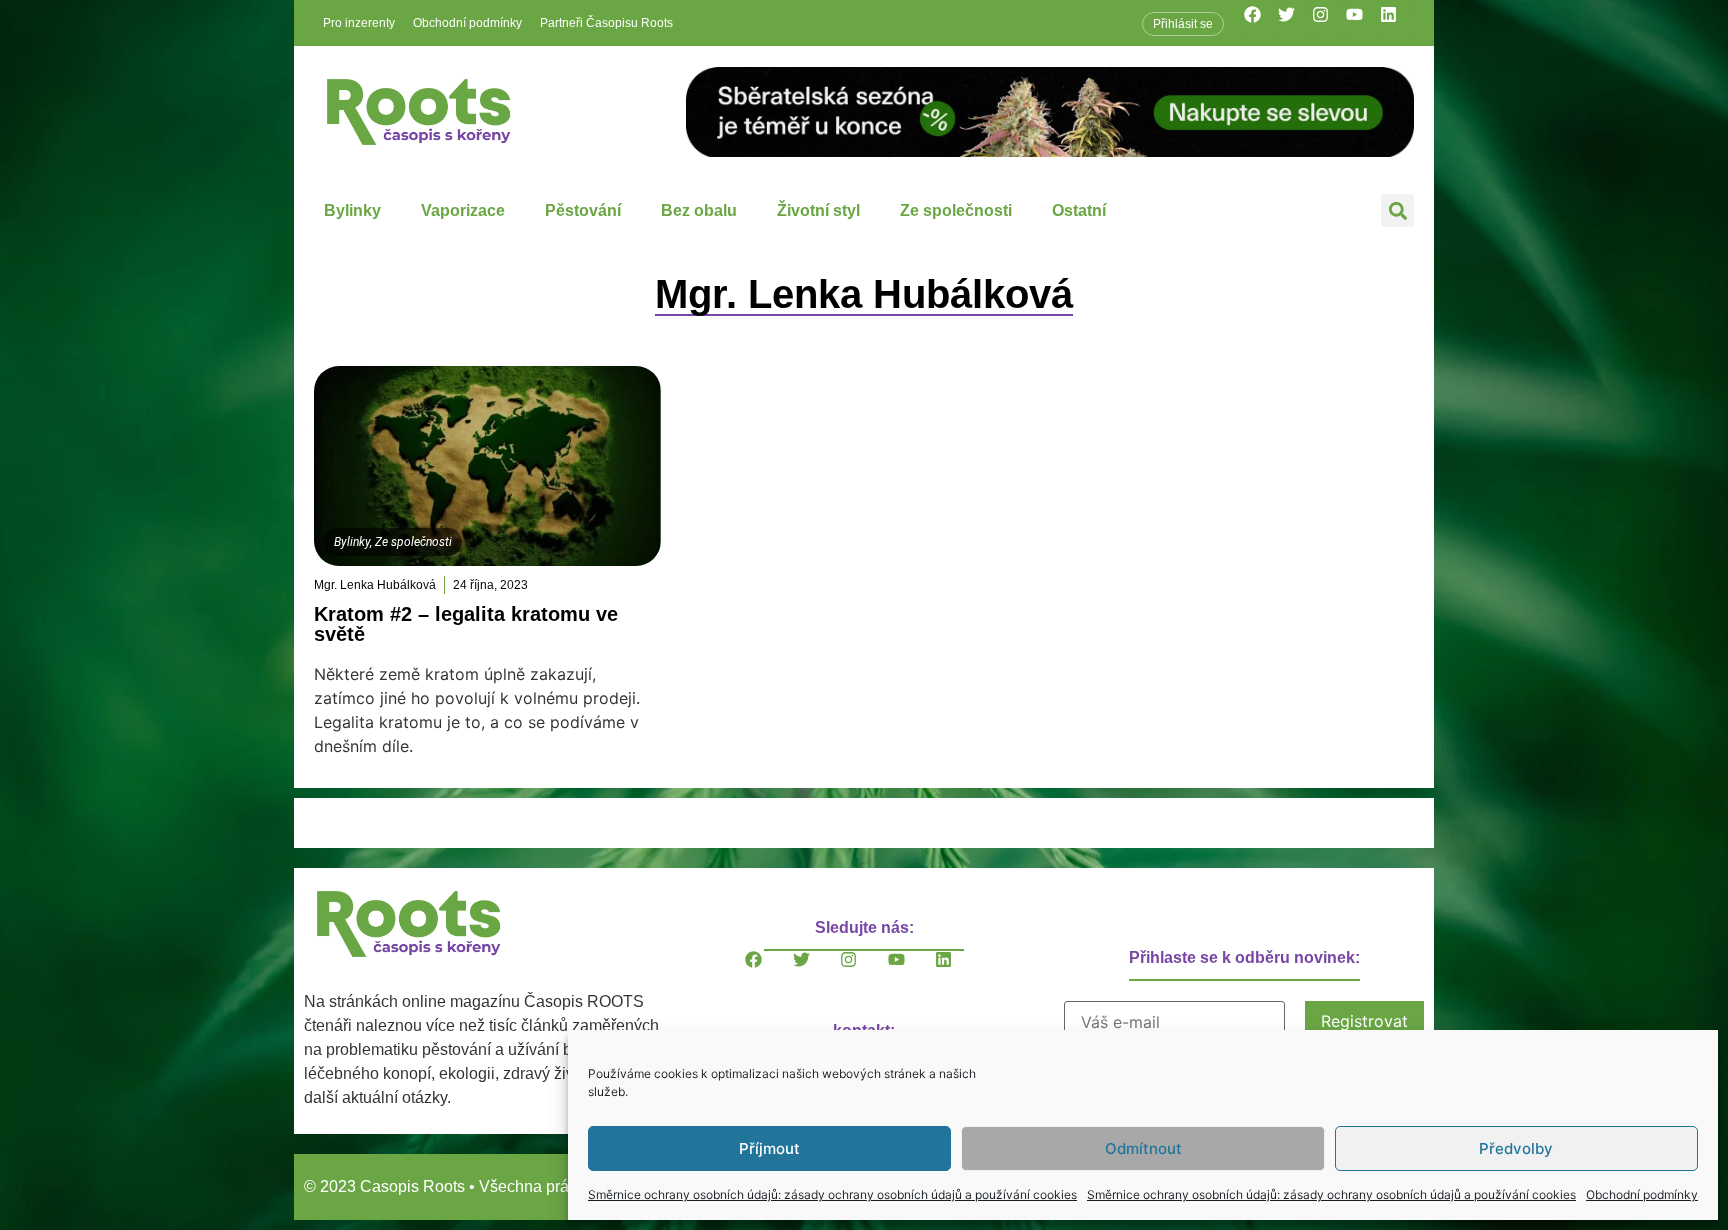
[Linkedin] (1397, 23)
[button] (1397, 210)
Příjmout (769, 1148)
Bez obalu (699, 210)
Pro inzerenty (359, 23)
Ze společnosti (956, 210)
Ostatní (1079, 210)
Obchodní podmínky (1642, 1194)
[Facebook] (1261, 23)
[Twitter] (1295, 23)
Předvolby (1516, 1148)
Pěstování (583, 210)
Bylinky (352, 210)
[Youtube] (1363, 23)
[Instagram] (1329, 23)
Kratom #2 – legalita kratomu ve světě (466, 624)
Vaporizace (463, 210)
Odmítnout (1143, 1148)
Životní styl (818, 210)
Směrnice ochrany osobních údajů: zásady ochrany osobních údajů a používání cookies (832, 1194)
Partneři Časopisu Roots (606, 23)
